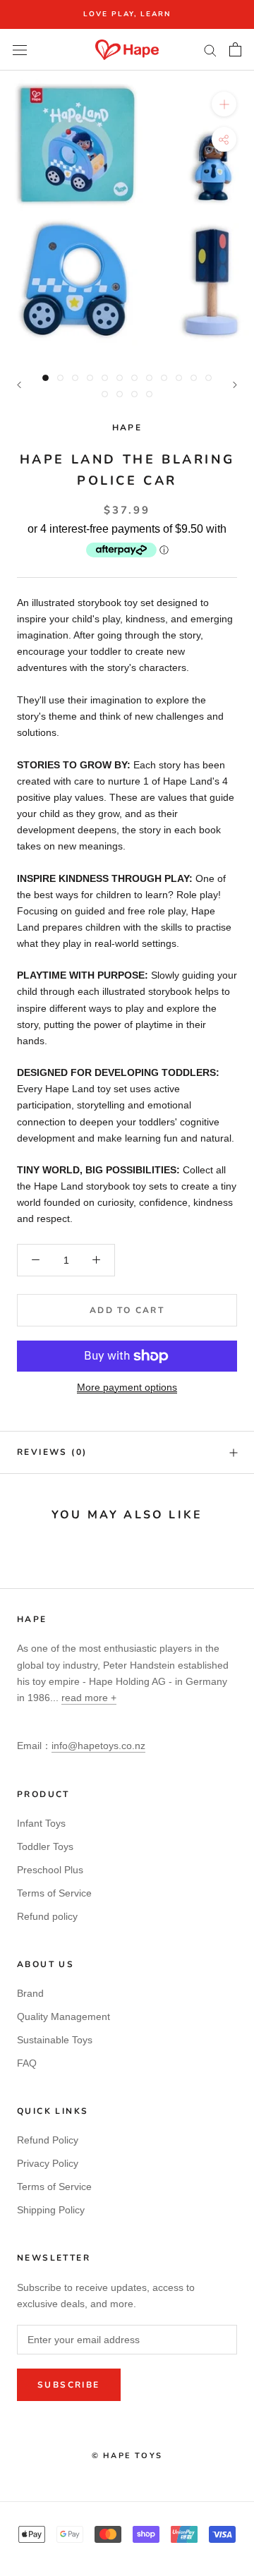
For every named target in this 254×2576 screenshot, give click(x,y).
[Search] (210, 50)
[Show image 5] (105, 378)
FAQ (27, 2063)
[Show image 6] (120, 378)
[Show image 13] (105, 394)
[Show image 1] (46, 378)
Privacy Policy (48, 2163)
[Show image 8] (149, 378)
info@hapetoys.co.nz (98, 1746)
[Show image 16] (149, 394)
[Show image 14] (120, 394)
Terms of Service (54, 1893)
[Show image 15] (134, 394)
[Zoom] (224, 104)
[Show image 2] (60, 378)
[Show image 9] (164, 378)
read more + (89, 1698)
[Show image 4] (90, 378)
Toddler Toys (45, 1846)
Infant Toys (41, 1823)
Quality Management (64, 2016)
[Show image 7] (134, 378)
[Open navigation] (20, 50)
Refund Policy (48, 2140)
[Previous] (19, 385)
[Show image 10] (179, 378)
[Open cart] (235, 49)
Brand (30, 1993)
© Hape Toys (127, 2456)
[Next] (235, 385)
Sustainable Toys (55, 2040)
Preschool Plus (50, 1870)
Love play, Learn (127, 14)
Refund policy (47, 1916)
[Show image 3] (75, 378)
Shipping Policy (51, 2210)
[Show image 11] (194, 378)
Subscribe (69, 2385)
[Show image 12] (208, 378)
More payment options (127, 1387)
